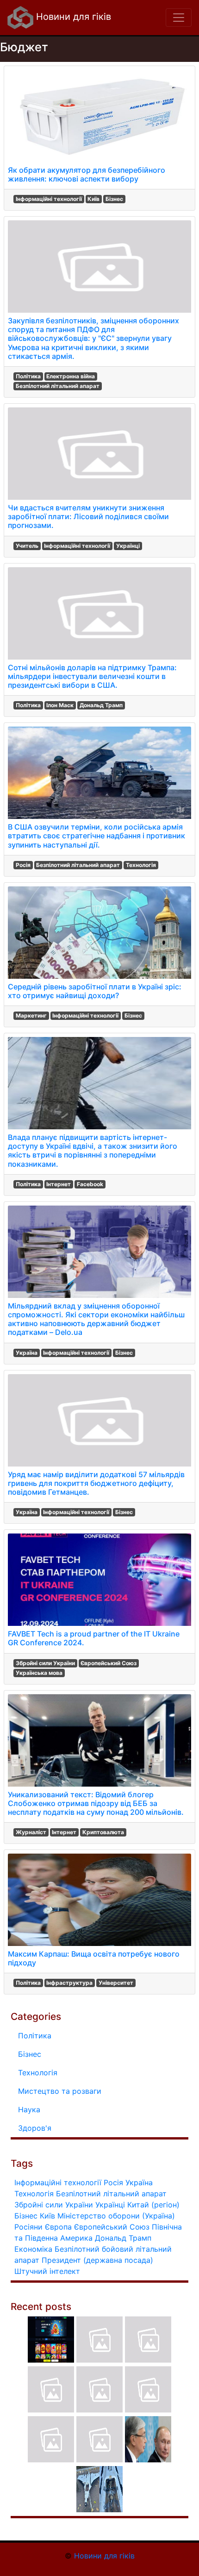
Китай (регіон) (153, 2205)
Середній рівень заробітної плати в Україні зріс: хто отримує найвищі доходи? (95, 991)
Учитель (27, 546)
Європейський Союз (109, 1663)
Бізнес (114, 199)
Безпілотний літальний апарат (58, 386)
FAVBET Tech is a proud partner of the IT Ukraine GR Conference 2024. (94, 1638)
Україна (27, 1353)
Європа (58, 2227)
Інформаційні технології (49, 199)
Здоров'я (35, 2128)
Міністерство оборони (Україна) (116, 2216)
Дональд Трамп (101, 705)
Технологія (141, 865)
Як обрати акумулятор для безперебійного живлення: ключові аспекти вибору (87, 174)
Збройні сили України (45, 1663)
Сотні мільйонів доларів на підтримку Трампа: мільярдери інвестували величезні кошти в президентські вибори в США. (92, 676)
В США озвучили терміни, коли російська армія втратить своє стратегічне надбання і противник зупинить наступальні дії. (96, 836)
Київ (93, 199)
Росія (23, 865)
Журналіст (31, 1832)
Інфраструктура (69, 1983)
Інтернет (59, 1184)
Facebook (90, 1184)
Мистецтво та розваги (60, 2091)
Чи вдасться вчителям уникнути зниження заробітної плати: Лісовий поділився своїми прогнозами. (88, 516)
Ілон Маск (60, 705)
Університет (116, 1983)
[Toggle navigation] (179, 18)
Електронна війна (71, 376)
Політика (28, 376)
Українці (128, 546)
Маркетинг (31, 1015)
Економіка (33, 2249)
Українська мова (39, 1673)
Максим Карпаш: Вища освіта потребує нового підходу (94, 1958)
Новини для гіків (72, 17)
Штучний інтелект (47, 2271)
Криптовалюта (103, 1832)
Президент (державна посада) (97, 2260)
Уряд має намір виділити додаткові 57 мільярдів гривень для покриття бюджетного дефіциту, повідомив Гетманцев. (96, 1483)
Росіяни (28, 2227)
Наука (29, 2109)
